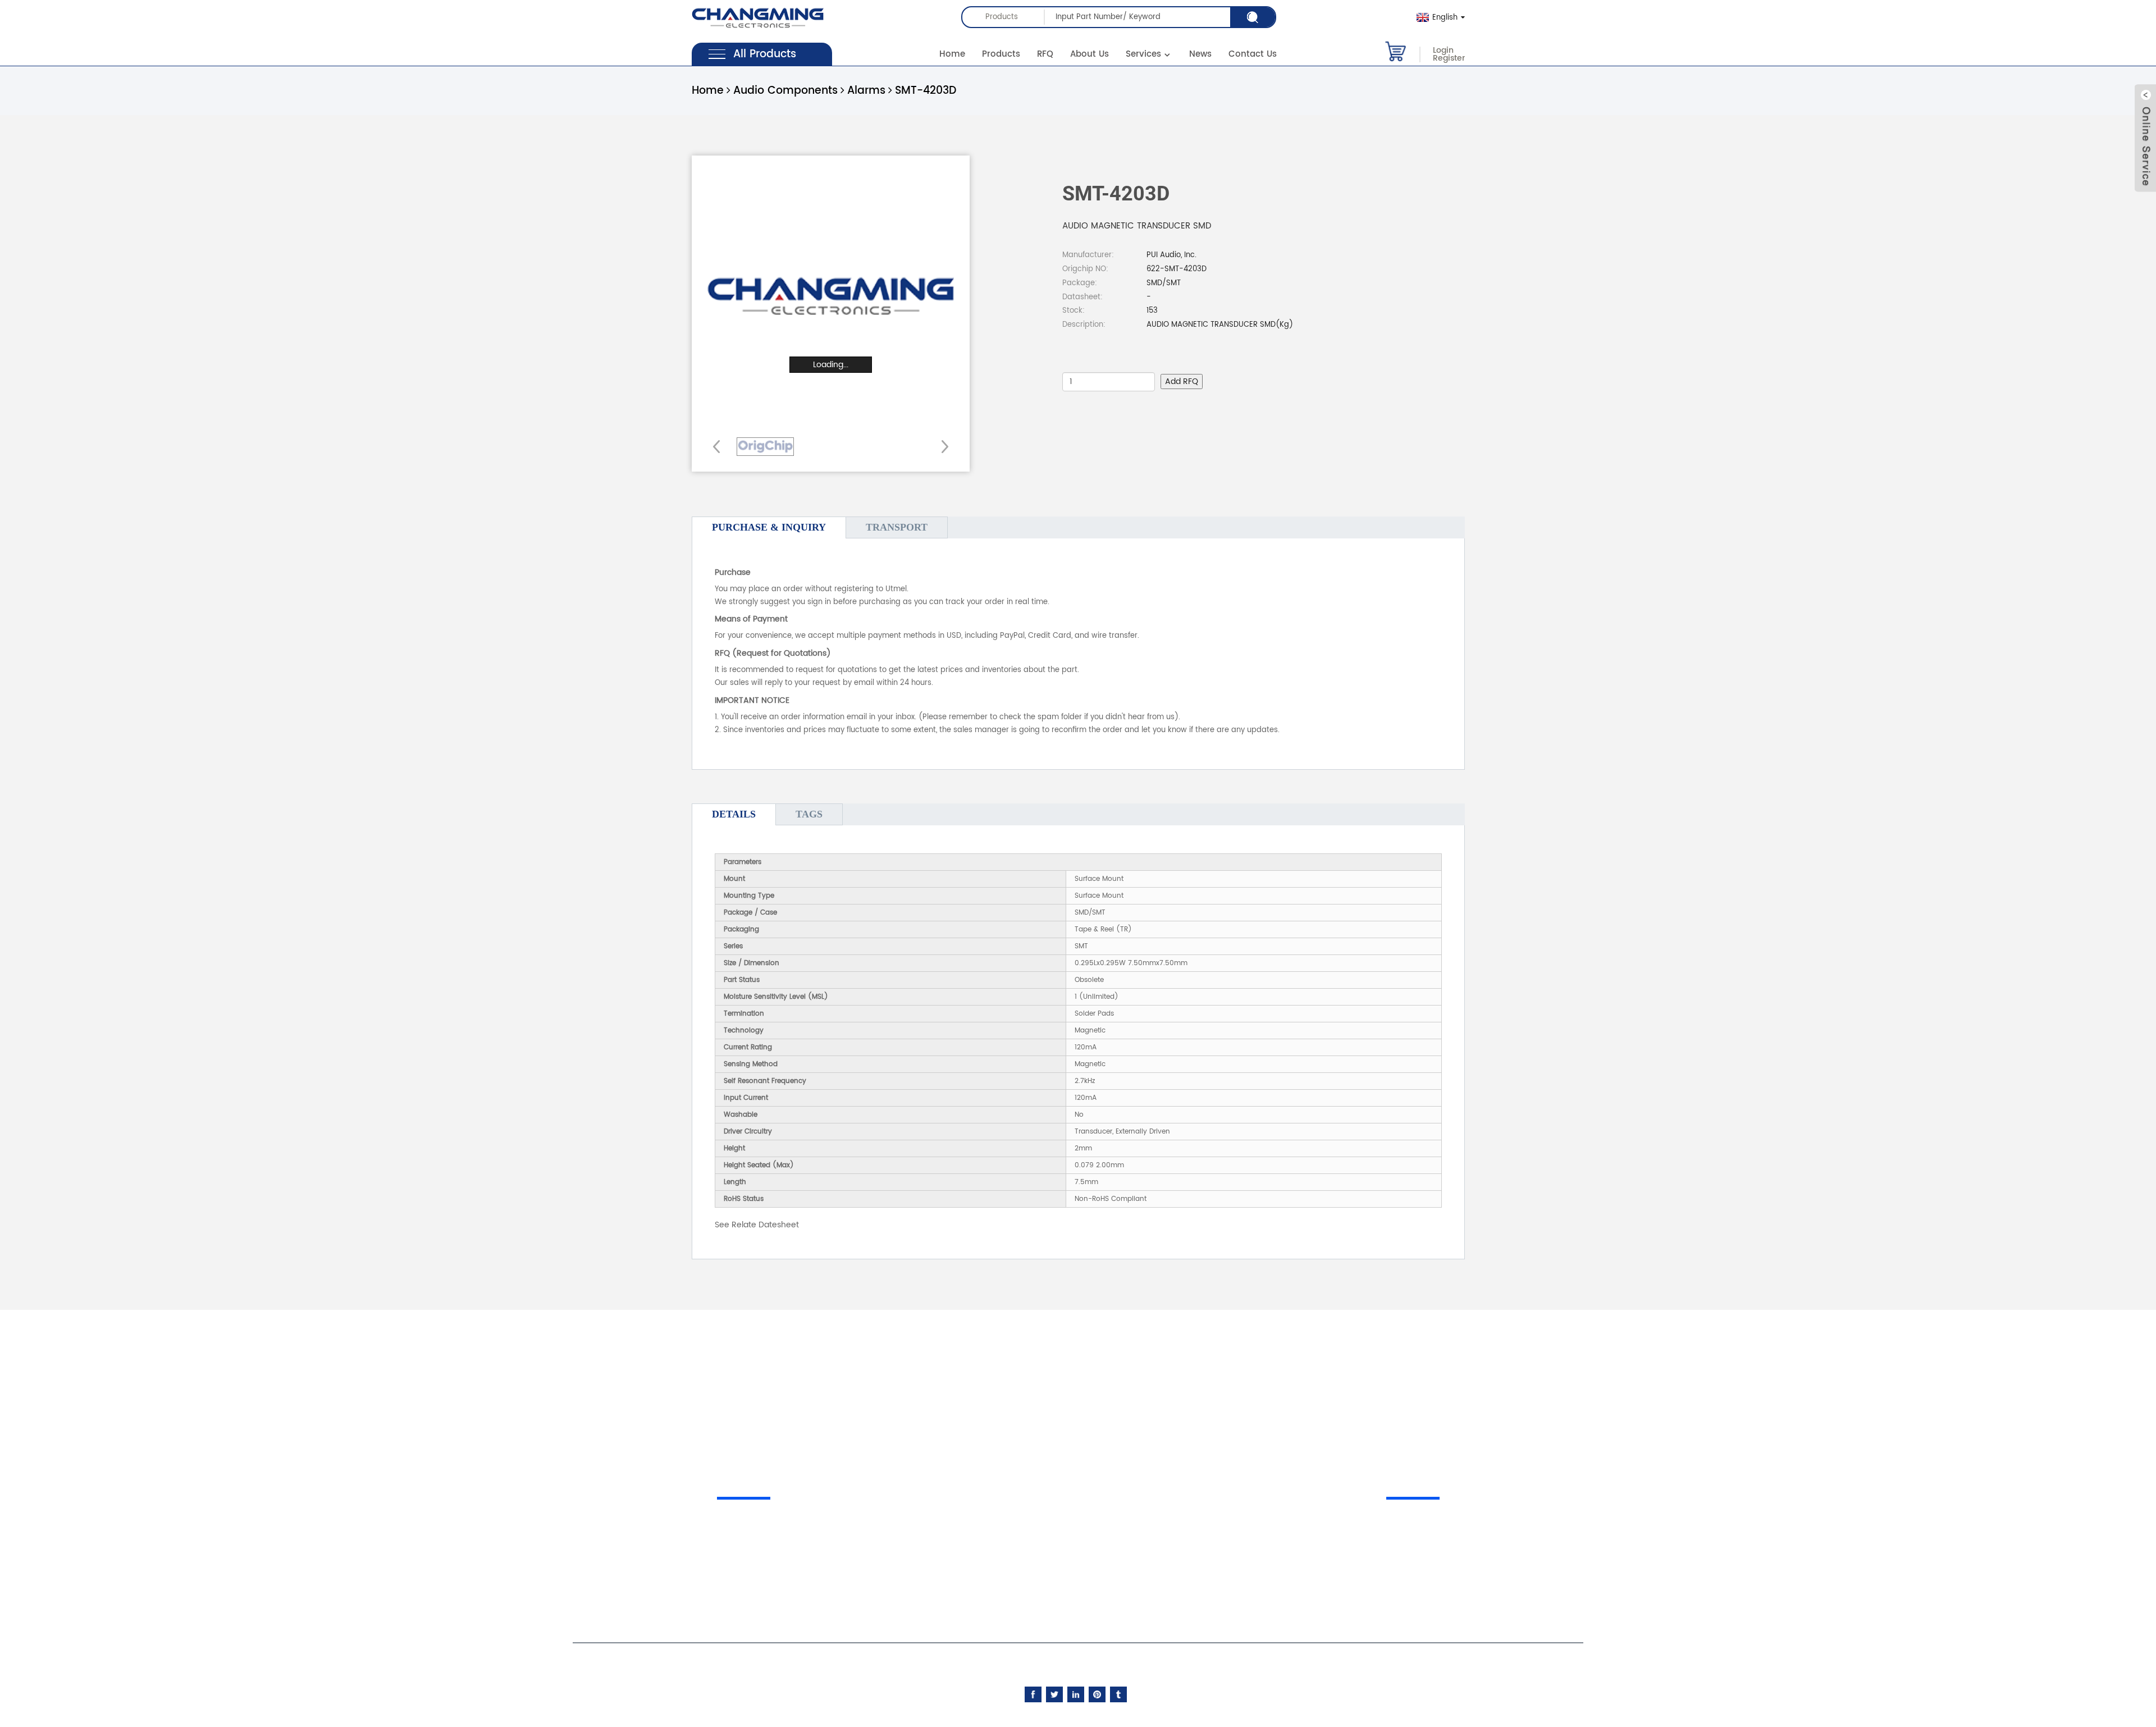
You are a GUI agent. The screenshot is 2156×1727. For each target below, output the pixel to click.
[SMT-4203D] (765, 447)
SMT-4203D (926, 91)
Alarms (866, 91)
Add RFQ (1182, 382)
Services (1143, 54)
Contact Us (1253, 54)
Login (1443, 51)
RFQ (1045, 54)
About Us (1090, 54)
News (1200, 54)
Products (1001, 54)
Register (1449, 58)
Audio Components (785, 91)
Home (952, 54)
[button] (941, 446)
